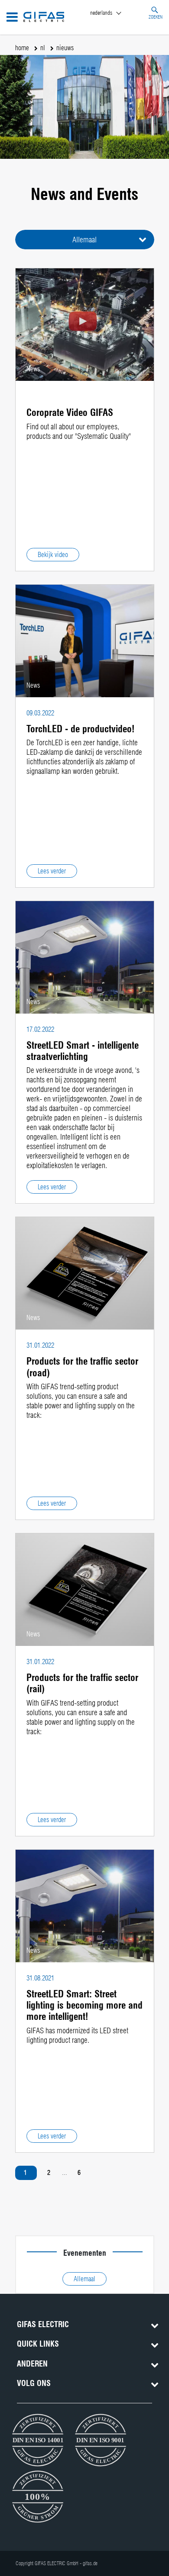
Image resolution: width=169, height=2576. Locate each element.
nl (43, 48)
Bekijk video (53, 555)
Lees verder (52, 871)
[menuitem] (114, 13)
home (22, 48)
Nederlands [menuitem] (101, 13)
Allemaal (84, 240)
